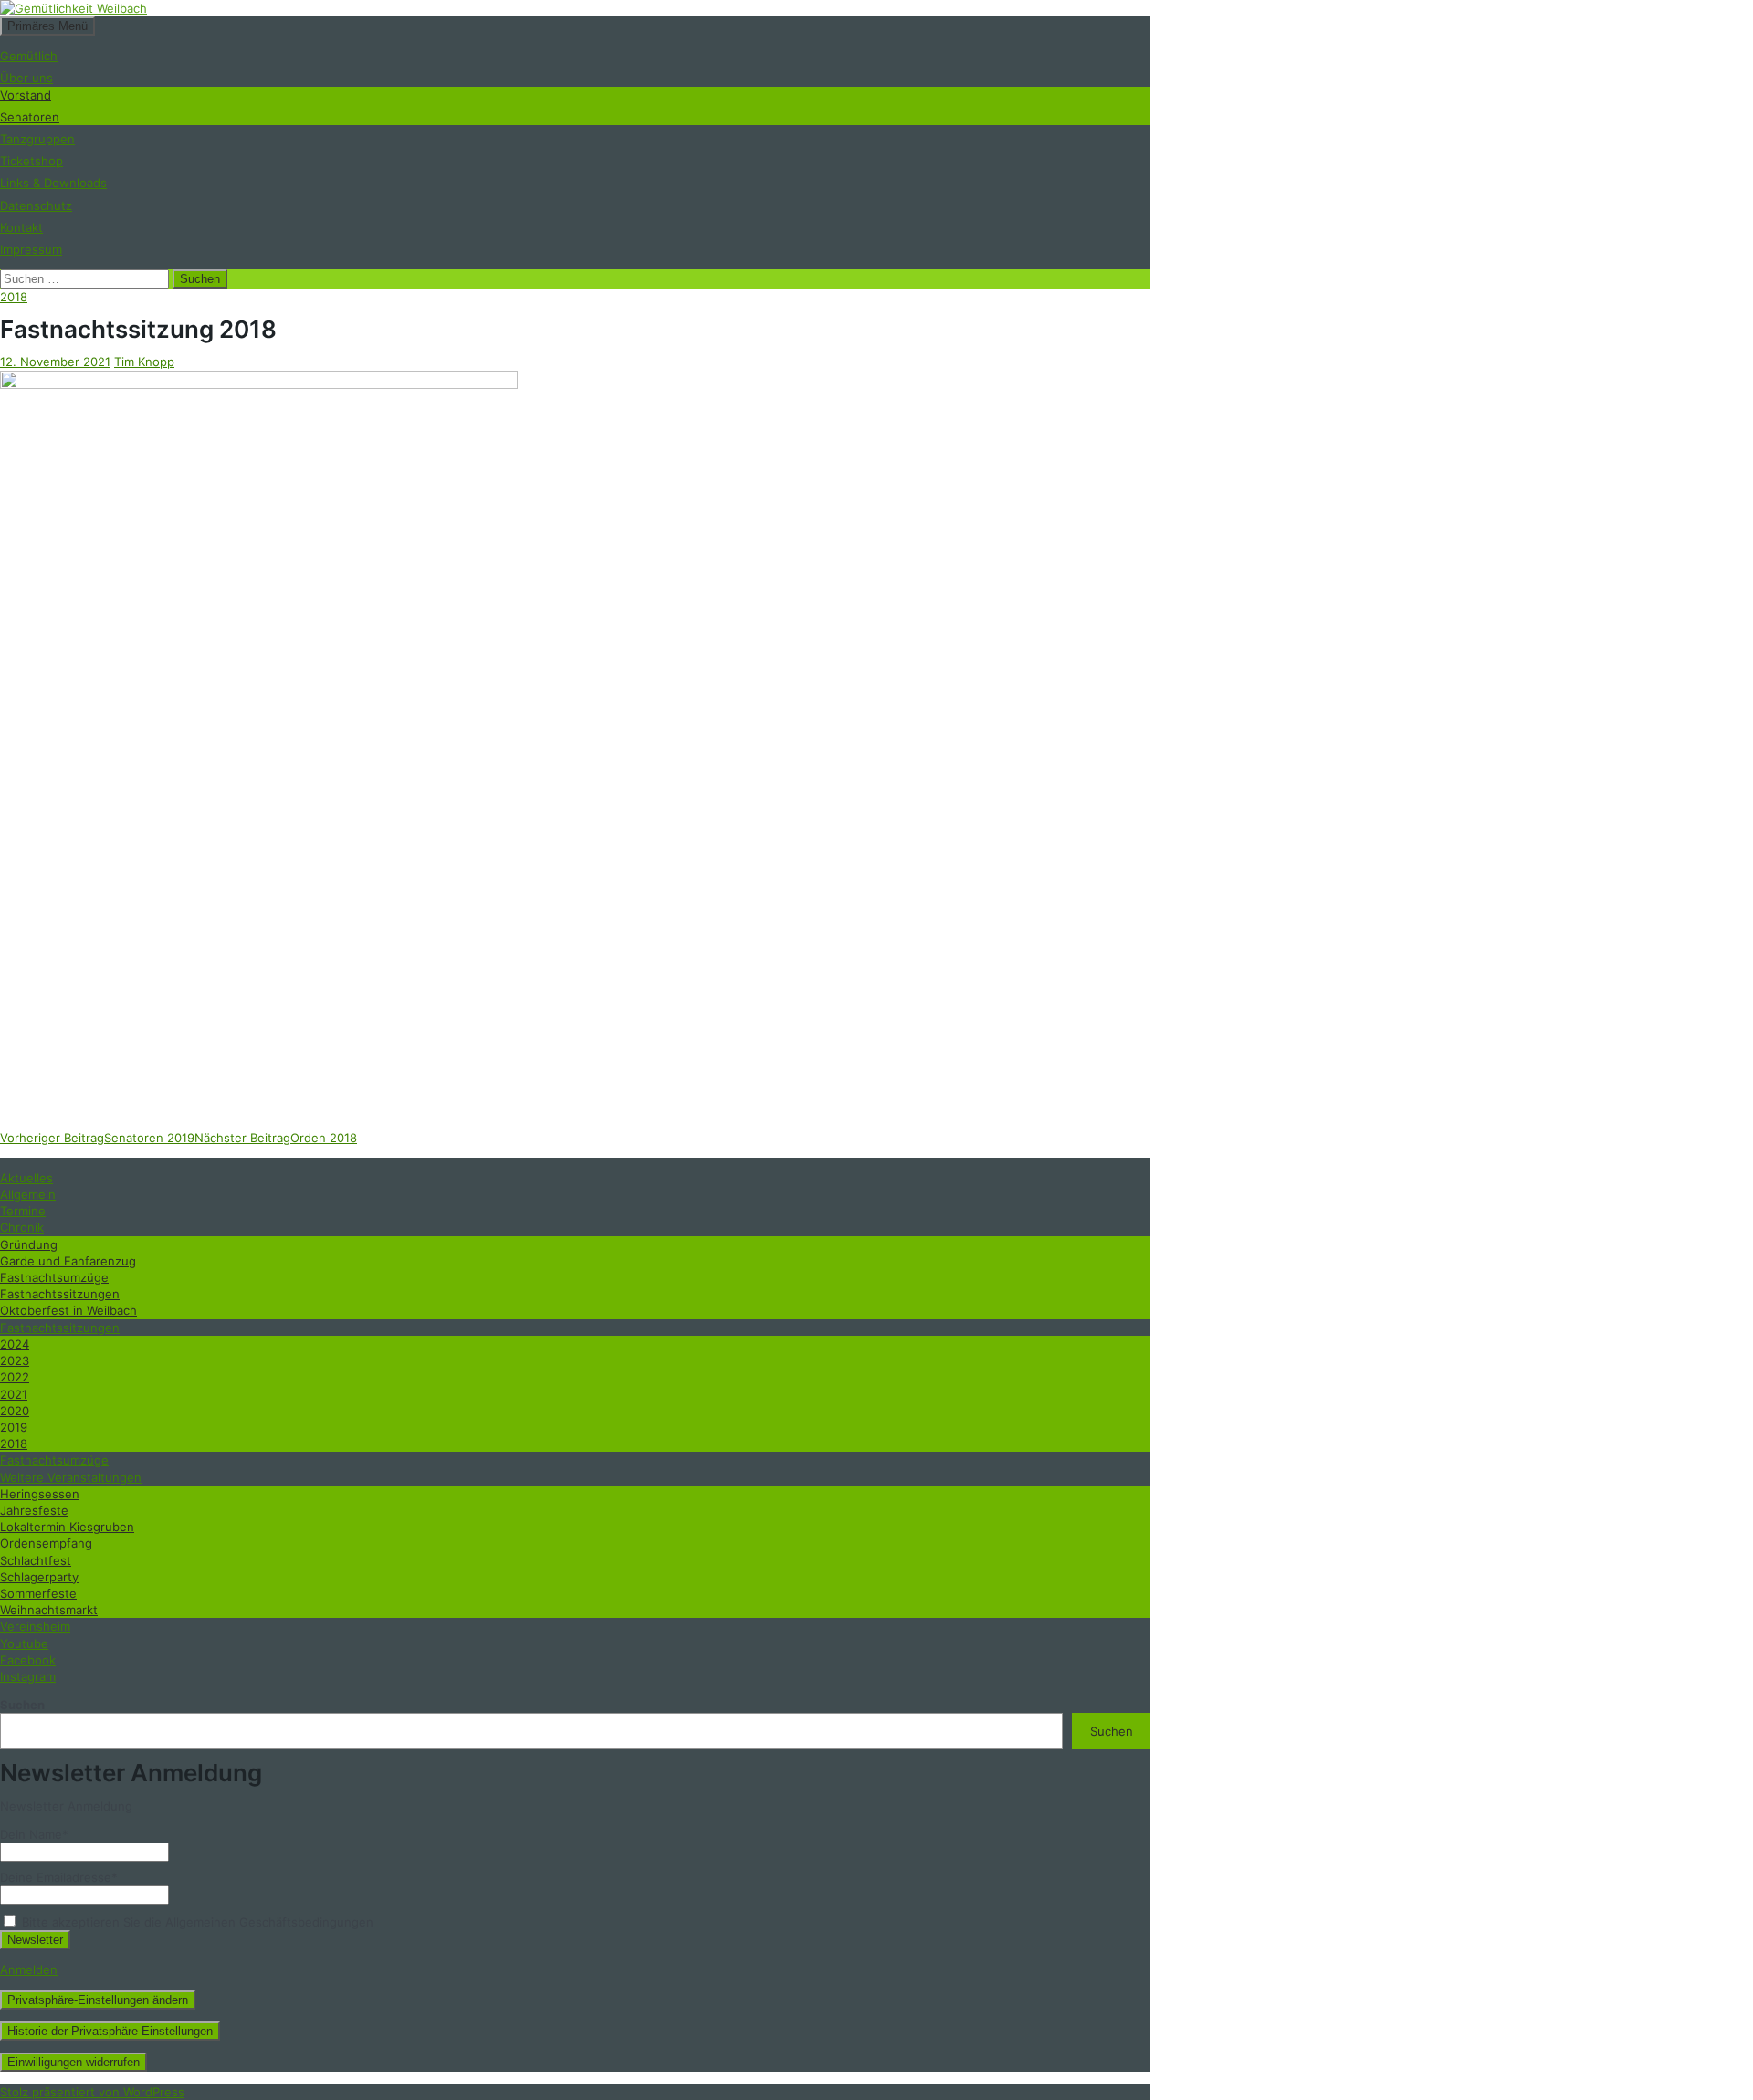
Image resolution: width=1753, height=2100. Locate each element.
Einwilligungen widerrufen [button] (73, 2062)
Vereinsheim (35, 1626)
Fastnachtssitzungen (60, 1294)
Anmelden (29, 1969)
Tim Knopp (144, 362)
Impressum (31, 249)
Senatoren (30, 117)
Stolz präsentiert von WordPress (92, 2092)
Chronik (22, 1227)
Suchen (22, 1705)
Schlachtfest (36, 1560)
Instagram (28, 1676)
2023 (15, 1360)
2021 (14, 1394)
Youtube (24, 1643)
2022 (15, 1377)
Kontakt (21, 227)
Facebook (28, 1660)
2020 (15, 1411)
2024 (15, 1344)
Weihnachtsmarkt (49, 1610)
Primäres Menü (47, 26)
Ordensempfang (46, 1543)
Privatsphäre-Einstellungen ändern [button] (98, 2000)
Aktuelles (26, 1178)
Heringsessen (40, 1494)
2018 (14, 297)
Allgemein (28, 1194)
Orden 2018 (276, 1138)
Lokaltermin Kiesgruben (67, 1527)
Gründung (29, 1244)
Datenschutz (36, 205)
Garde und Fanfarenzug (68, 1261)
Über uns (26, 78)
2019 (14, 1427)
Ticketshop (31, 161)
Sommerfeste (38, 1593)
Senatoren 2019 (97, 1138)
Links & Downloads (53, 183)
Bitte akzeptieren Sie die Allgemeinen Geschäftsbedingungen (196, 1922)
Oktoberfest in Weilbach (68, 1310)
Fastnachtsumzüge (54, 1277)
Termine (23, 1211)
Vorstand (26, 95)
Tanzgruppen (37, 139)
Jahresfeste (34, 1510)
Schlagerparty (39, 1577)
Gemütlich (29, 56)
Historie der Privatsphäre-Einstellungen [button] (110, 2031)
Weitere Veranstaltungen (71, 1477)
